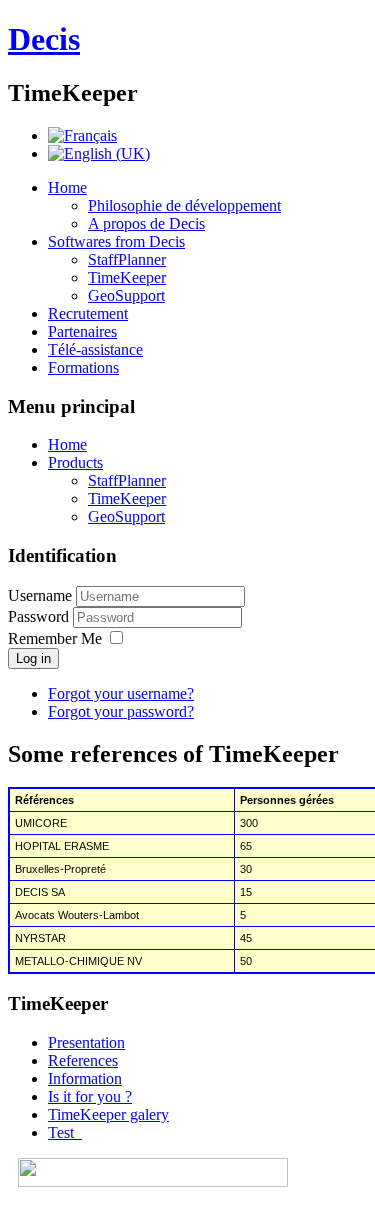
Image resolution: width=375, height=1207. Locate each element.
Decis (44, 39)
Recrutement (88, 313)
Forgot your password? (121, 711)
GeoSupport (126, 295)
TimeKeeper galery (108, 1114)
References (83, 1060)
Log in (33, 658)
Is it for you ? (90, 1096)
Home (67, 187)
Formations (83, 367)
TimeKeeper (127, 277)
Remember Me (55, 638)
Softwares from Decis (116, 241)
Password (40, 616)
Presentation (86, 1042)
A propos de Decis (146, 223)
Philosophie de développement (184, 205)
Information (85, 1078)
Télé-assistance (95, 349)
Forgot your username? (121, 693)
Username (40, 595)
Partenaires (82, 331)
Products (75, 462)
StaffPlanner (127, 259)
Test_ (65, 1132)
